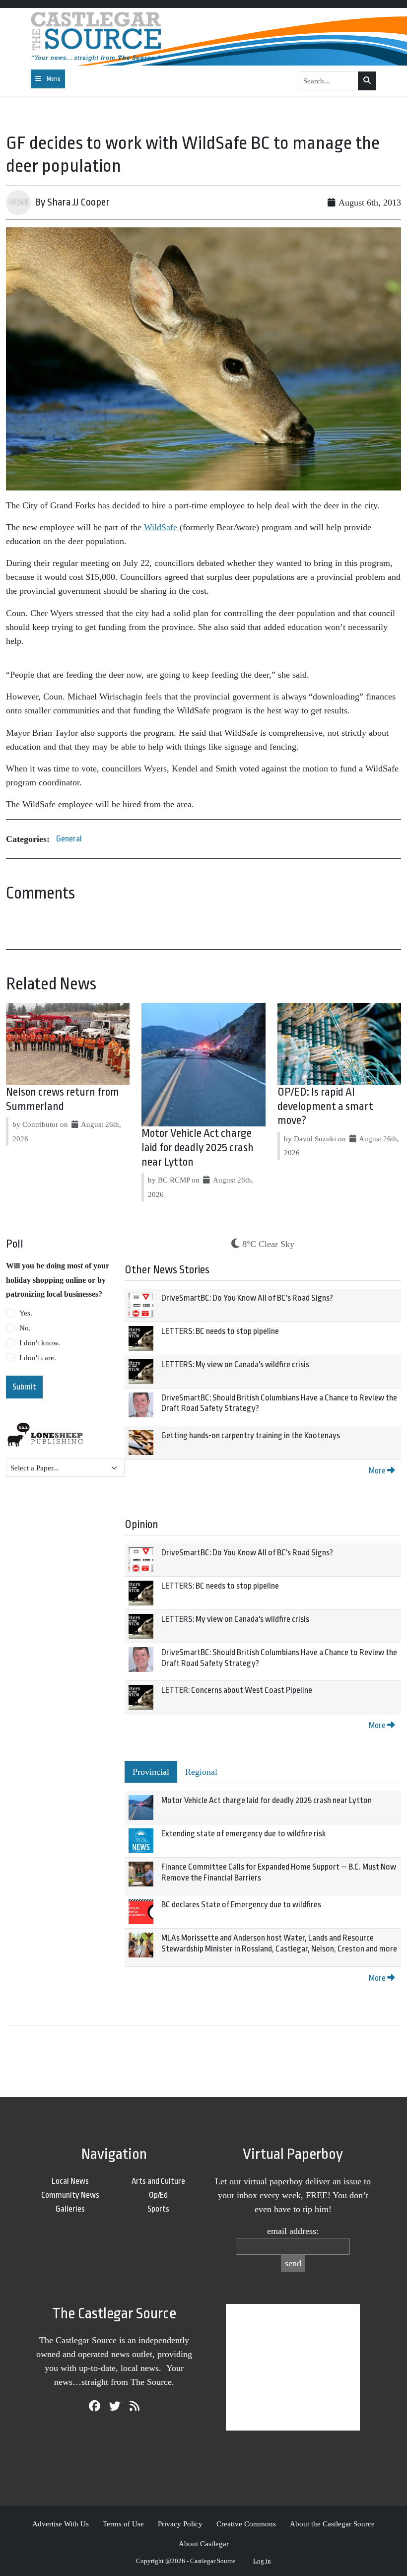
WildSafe (162, 527)
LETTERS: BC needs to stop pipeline (220, 1331)
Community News (70, 2195)
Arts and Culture (158, 2181)
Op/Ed (158, 2195)
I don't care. (38, 1358)
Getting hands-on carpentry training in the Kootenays (251, 1435)
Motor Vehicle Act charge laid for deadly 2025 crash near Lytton (198, 1148)
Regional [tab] (201, 1772)
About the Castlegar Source (332, 2524)
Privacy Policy (180, 2524)
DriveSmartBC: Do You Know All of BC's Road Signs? (247, 1298)
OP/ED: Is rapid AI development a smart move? (325, 1107)
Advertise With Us (61, 2524)
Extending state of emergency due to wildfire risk (243, 1834)
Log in (262, 2561)
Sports (158, 2209)
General (69, 839)
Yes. (26, 1313)
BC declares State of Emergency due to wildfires (241, 1905)
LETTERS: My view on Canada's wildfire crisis (235, 1364)
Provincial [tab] (151, 1772)
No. (25, 1328)
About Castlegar (204, 2543)
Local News (70, 2181)
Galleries (70, 2209)
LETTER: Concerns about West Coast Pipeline (237, 1690)
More (378, 1471)
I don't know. (40, 1343)
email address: (293, 2231)
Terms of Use (123, 2524)
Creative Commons (246, 2524)
